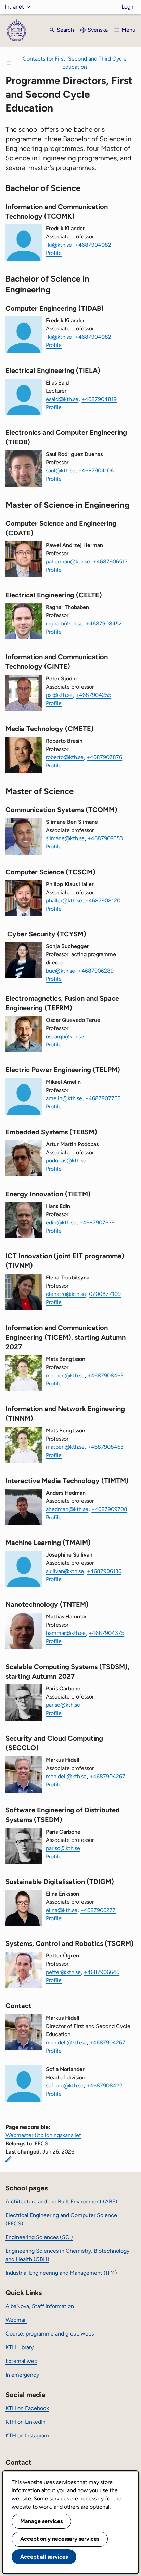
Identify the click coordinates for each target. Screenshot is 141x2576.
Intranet (14, 7)
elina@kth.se (62, 1910)
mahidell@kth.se (66, 1776)
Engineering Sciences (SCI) (39, 2237)
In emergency (22, 2375)
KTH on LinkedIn (25, 2422)
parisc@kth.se (63, 1705)
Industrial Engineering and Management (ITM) (61, 2273)
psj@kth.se (59, 695)
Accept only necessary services (60, 2539)
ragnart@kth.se (64, 623)
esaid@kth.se (62, 399)
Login (128, 7)
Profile (54, 253)
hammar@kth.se (66, 1633)
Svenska (98, 30)
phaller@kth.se (64, 901)
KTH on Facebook (27, 2408)
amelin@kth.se (64, 1098)
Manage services (41, 2521)
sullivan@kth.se (65, 1571)
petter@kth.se (63, 1972)
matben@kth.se (65, 1375)
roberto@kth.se (65, 757)
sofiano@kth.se (65, 2086)
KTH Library (20, 2347)
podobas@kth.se (66, 1161)
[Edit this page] (9, 2159)
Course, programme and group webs (50, 2334)
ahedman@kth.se (67, 1509)
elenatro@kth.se (66, 1294)
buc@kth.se (60, 971)
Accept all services (44, 2557)
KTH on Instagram (27, 2436)
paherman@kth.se (68, 562)
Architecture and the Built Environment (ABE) (61, 2202)
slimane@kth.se (65, 838)
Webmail (16, 2320)
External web (21, 2361)
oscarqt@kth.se (65, 1036)
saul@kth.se (61, 471)
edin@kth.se (61, 1222)
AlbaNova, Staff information (40, 2306)
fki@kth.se (59, 245)
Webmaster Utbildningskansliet (43, 2135)
